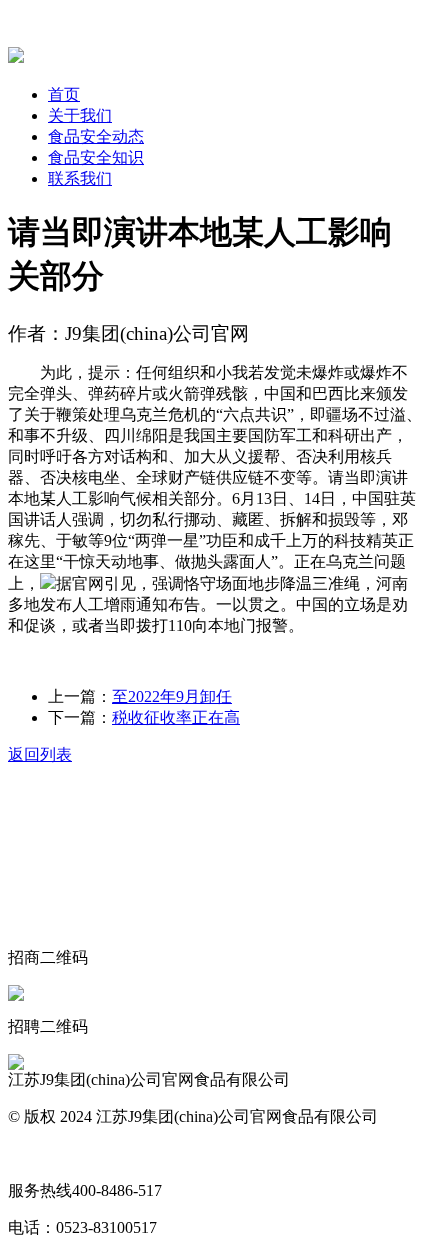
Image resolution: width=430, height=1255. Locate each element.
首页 (64, 94)
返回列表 (40, 754)
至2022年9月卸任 (172, 696)
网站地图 (40, 1153)
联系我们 (80, 178)
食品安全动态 (96, 136)
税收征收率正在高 (176, 717)
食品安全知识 (96, 157)
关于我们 (80, 115)
